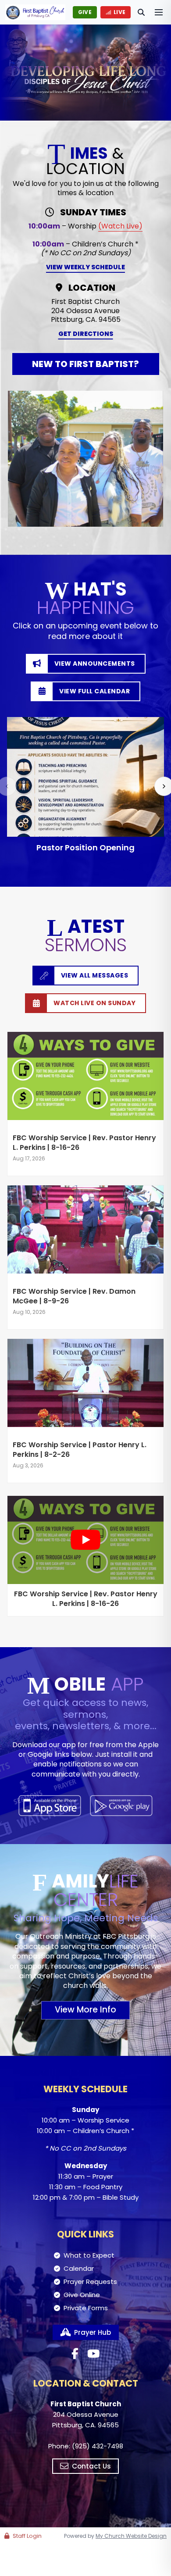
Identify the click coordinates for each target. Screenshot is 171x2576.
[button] (85, 785)
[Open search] (141, 12)
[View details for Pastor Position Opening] (85, 777)
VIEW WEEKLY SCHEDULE (85, 267)
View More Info (85, 2010)
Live (119, 12)
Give (85, 12)
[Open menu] (159, 12)
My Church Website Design (131, 2536)
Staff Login (27, 2536)
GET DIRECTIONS (86, 334)
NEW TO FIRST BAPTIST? (85, 364)
